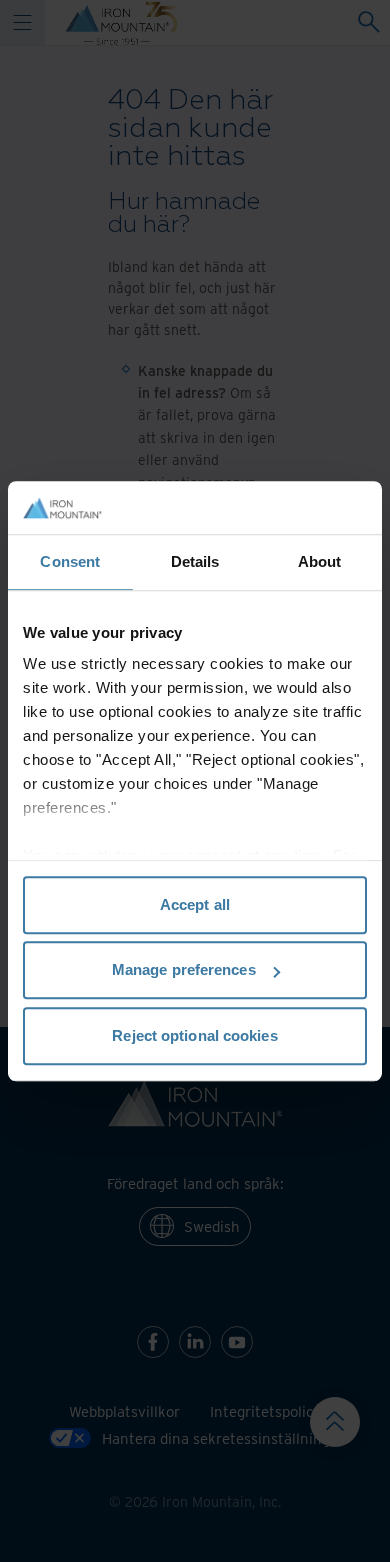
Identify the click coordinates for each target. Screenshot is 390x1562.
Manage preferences (184, 969)
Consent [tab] (70, 561)
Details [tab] (195, 561)
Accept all (195, 904)
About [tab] (320, 561)
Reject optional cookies (194, 1035)
